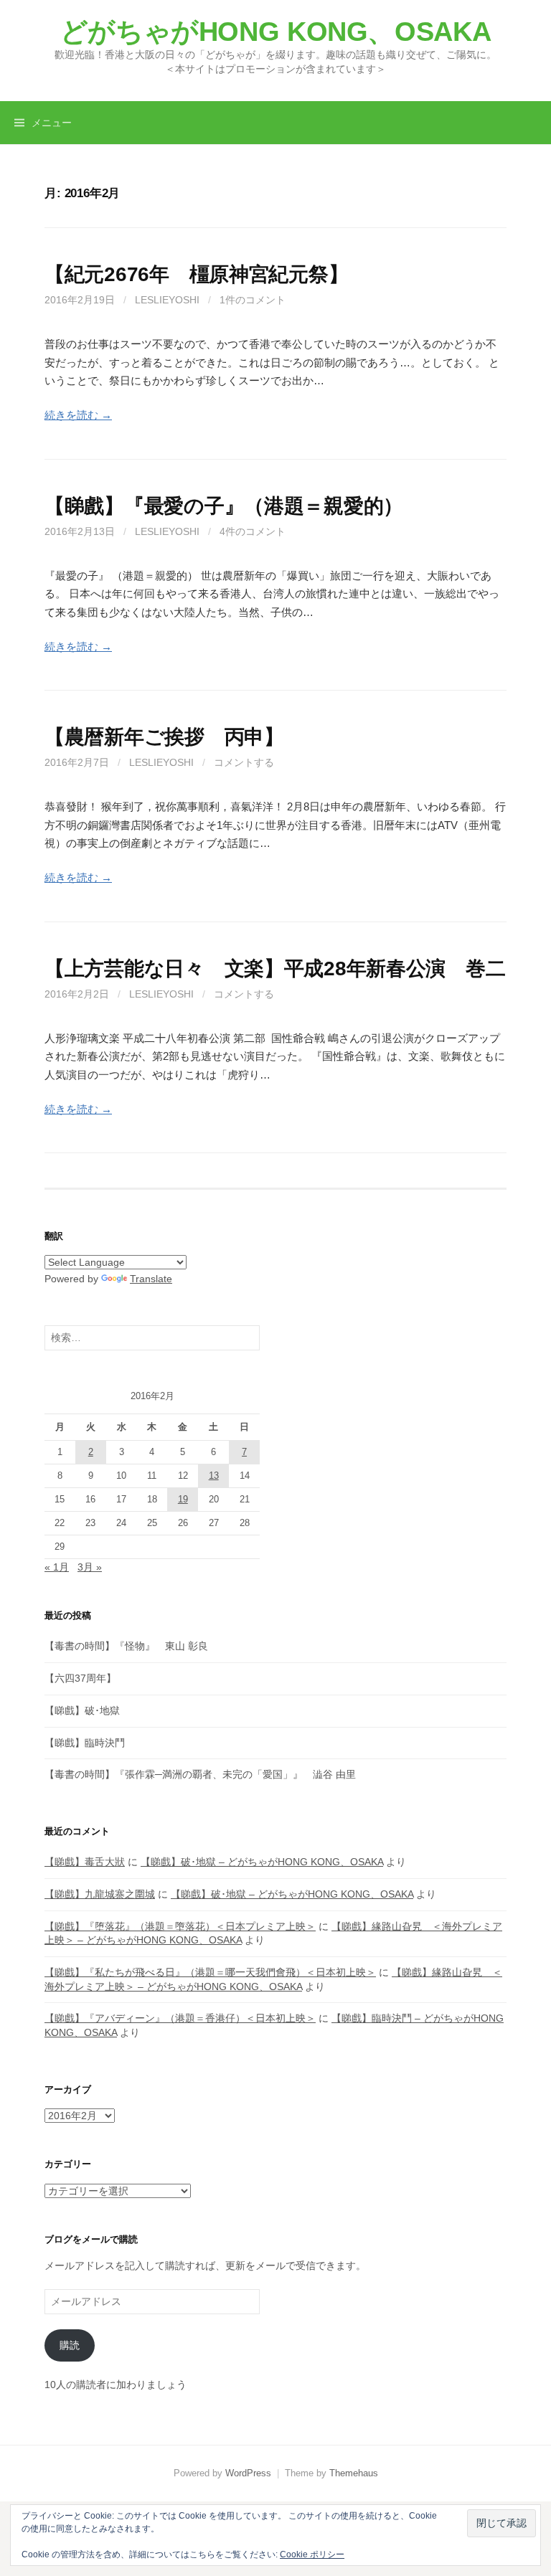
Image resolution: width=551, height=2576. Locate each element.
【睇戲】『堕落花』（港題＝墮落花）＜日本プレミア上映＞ (180, 1926)
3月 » (90, 1567)
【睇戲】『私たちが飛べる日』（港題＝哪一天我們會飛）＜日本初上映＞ (210, 1972)
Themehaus (354, 2473)
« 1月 (57, 1567)
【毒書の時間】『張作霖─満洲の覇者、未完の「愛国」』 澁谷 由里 (200, 1774)
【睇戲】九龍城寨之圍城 (100, 1894)
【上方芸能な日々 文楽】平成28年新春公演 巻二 (275, 969)
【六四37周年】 (80, 1678)
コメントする (244, 762)
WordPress (248, 2473)
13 (214, 1476)
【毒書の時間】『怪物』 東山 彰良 (126, 1646)
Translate (151, 1279)
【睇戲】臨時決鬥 (85, 1743)
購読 (70, 2345)
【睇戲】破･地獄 (82, 1710)
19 (183, 1499)
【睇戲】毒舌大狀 (85, 1862)
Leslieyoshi (167, 300)
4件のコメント (253, 531)
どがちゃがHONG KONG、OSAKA (275, 32)
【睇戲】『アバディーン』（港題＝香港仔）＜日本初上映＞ (180, 2018)
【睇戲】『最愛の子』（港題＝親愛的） (224, 506)
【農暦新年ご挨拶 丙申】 (164, 737)
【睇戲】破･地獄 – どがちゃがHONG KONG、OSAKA (262, 1862)
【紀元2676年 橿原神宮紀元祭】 (196, 274)
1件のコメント (253, 300)
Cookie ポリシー (312, 2554)
